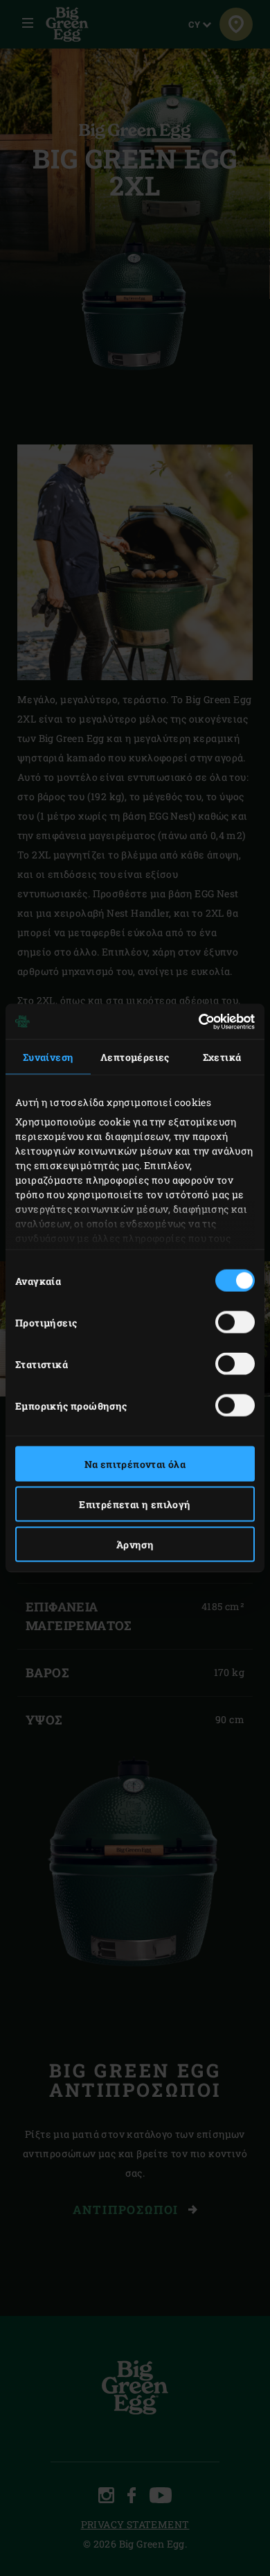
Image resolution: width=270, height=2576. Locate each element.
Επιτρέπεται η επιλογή (135, 1504)
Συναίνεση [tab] (48, 1057)
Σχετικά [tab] (222, 1057)
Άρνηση (135, 1545)
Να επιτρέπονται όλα (135, 1464)
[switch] (235, 1322)
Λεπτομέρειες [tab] (135, 1057)
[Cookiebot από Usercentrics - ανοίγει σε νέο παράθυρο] (195, 1021)
